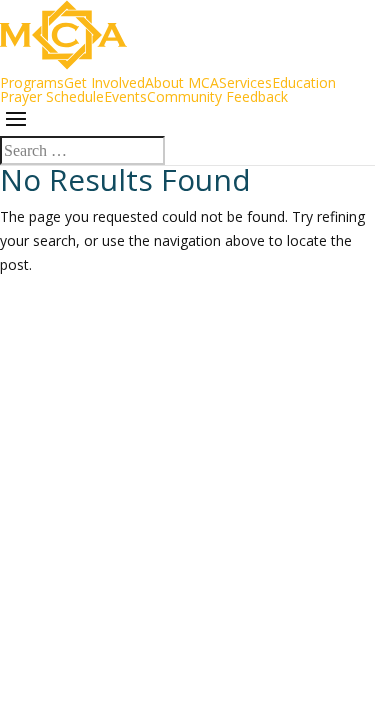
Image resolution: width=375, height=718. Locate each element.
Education (304, 82)
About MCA (182, 82)
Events (125, 96)
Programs (32, 82)
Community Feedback (217, 96)
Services (245, 82)
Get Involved (104, 82)
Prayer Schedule (52, 96)
